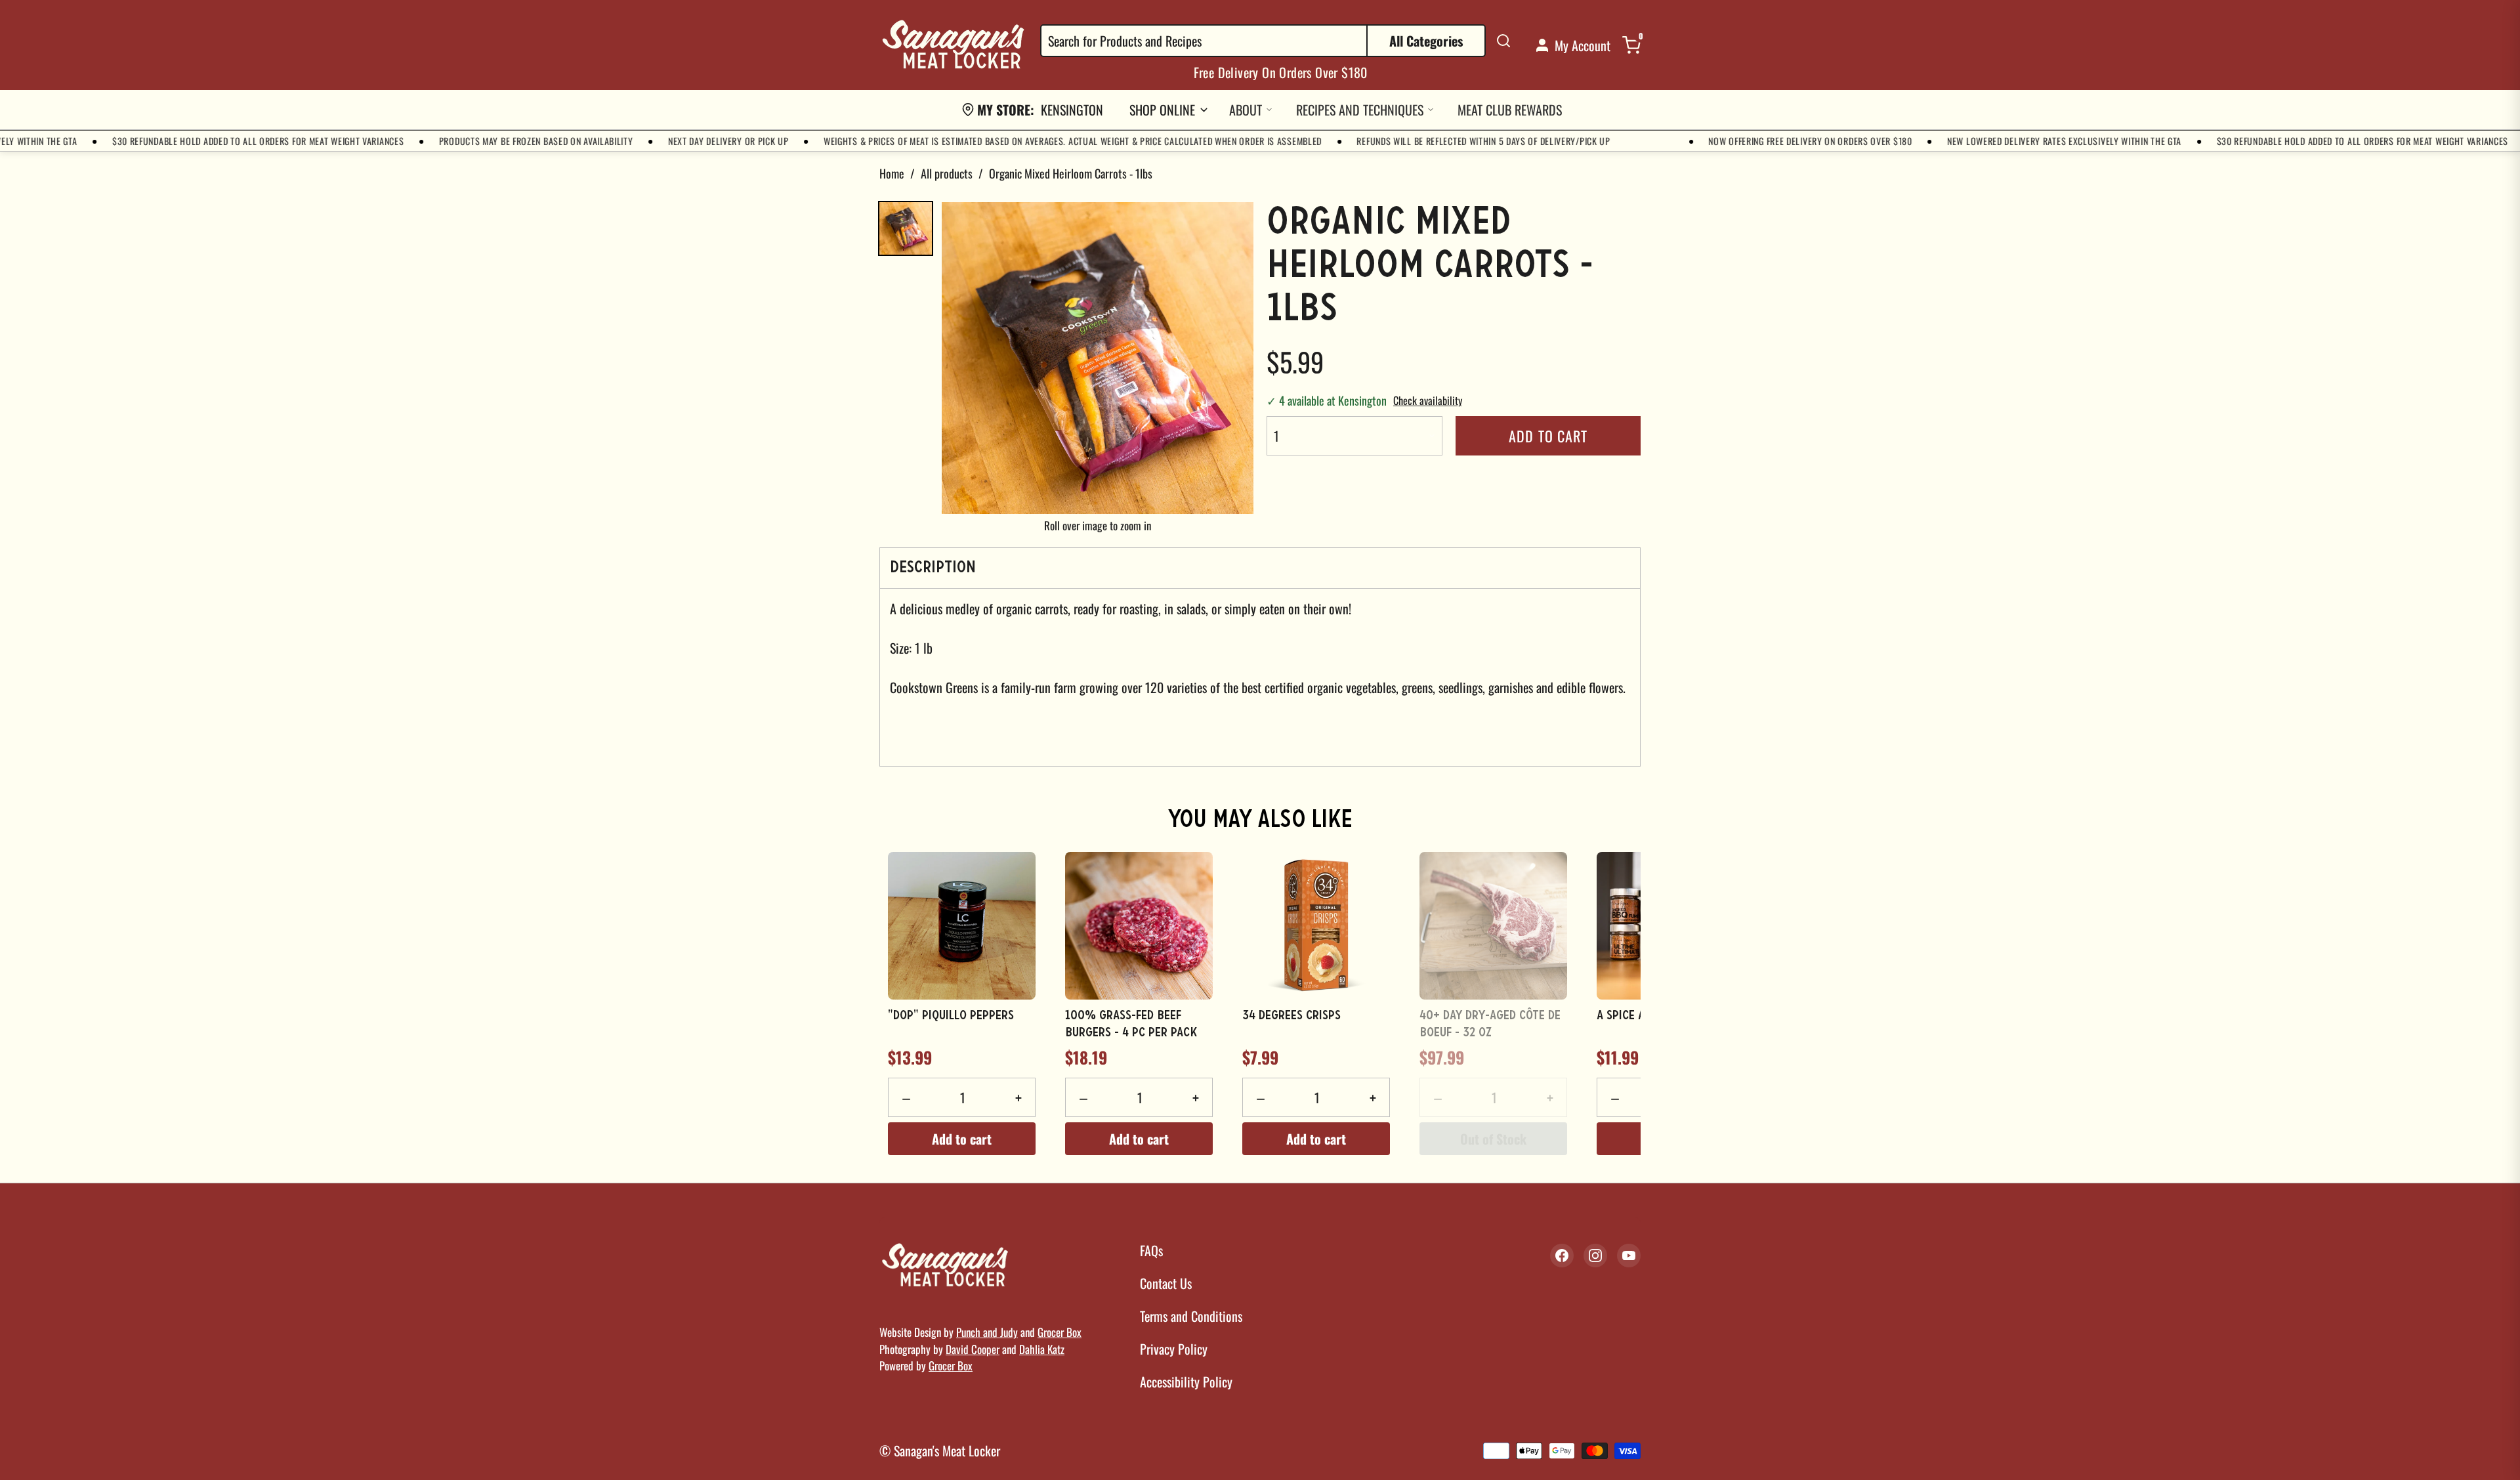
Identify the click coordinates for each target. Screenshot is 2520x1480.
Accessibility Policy (1186, 1382)
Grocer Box (1060, 1332)
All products (947, 173)
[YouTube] (1629, 1256)
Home (892, 173)
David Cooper (973, 1349)
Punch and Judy (987, 1332)
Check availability (1428, 400)
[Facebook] (1562, 1256)
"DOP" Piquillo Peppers (951, 1016)
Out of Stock (1493, 1139)
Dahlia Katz (1042, 1349)
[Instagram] (1595, 1256)
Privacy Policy (1174, 1349)
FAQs (1151, 1250)
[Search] (1503, 41)
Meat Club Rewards (1510, 110)
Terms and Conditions (1191, 1316)
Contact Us (1166, 1283)
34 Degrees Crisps (1291, 1016)
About (1246, 110)
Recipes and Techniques (1360, 110)
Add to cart (1548, 436)
